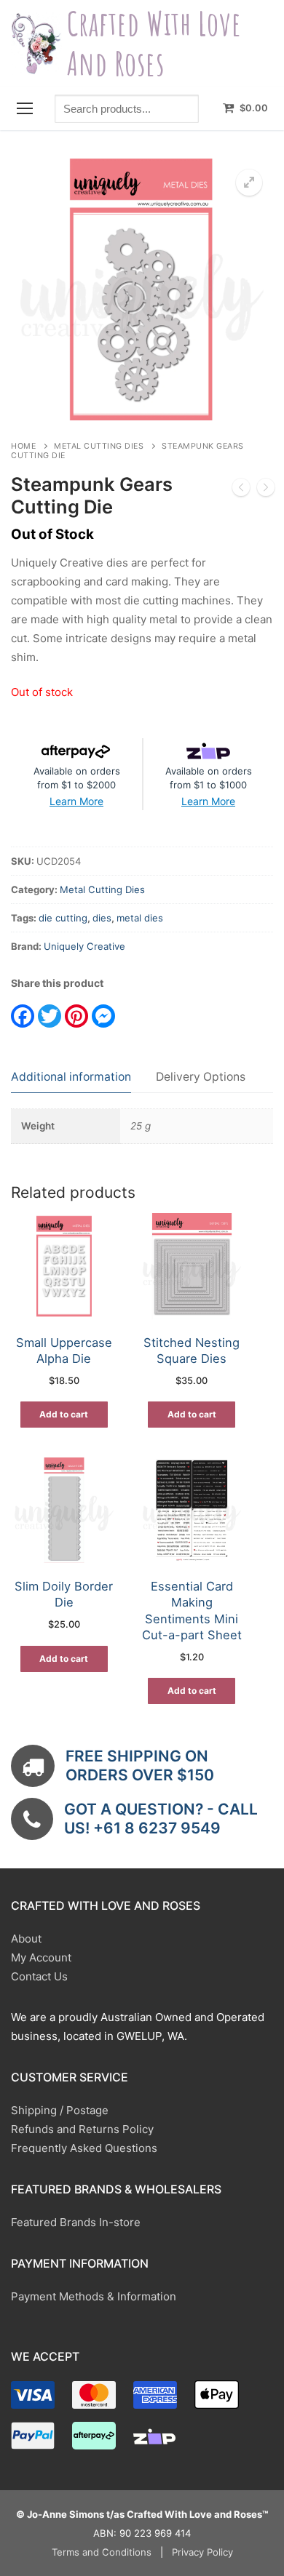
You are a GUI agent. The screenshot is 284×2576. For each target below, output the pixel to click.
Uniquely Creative (84, 946)
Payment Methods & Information (94, 2296)
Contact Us (39, 1976)
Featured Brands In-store (76, 2222)
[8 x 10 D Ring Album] (241, 490)
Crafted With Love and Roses (154, 43)
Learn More (76, 801)
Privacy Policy (202, 2552)
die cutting (63, 918)
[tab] (71, 1077)
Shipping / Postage (60, 2110)
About (26, 1939)
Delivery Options (201, 1077)
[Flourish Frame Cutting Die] (266, 490)
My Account (41, 1957)
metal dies (140, 918)
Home (23, 446)
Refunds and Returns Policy (82, 2129)
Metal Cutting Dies (99, 446)
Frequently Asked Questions (84, 2148)
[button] (249, 183)
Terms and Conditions (102, 2552)
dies (102, 918)
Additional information (71, 1077)
